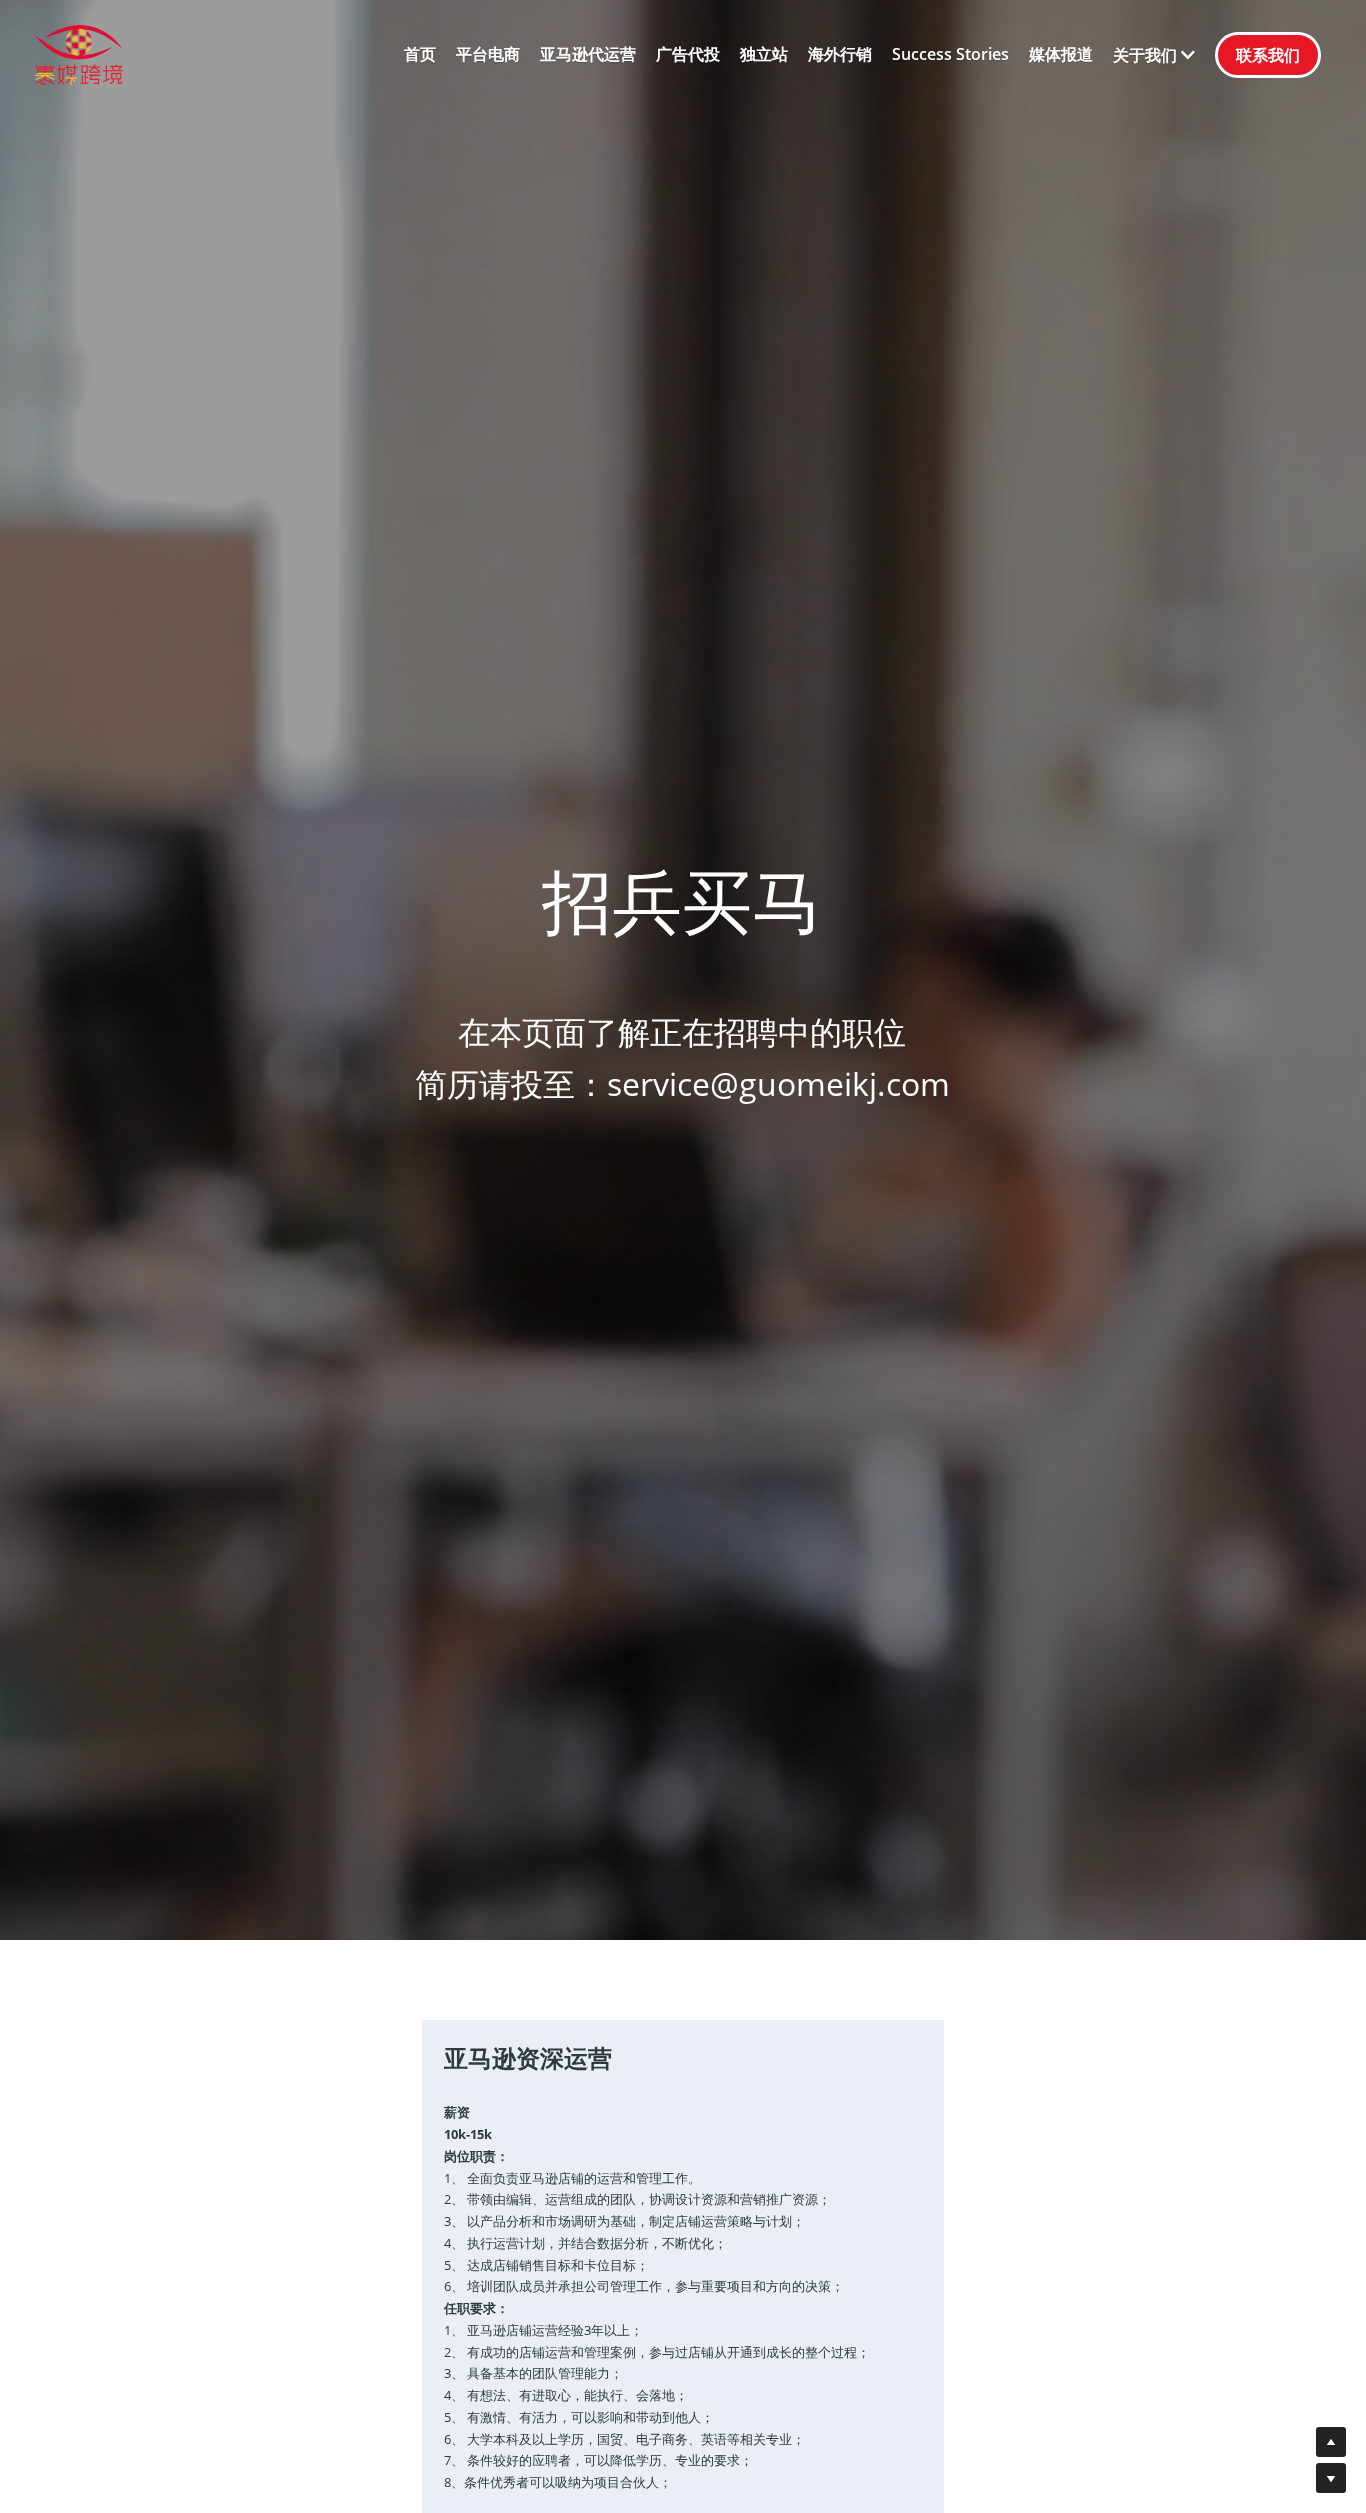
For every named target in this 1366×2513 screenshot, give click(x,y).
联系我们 (1268, 55)
